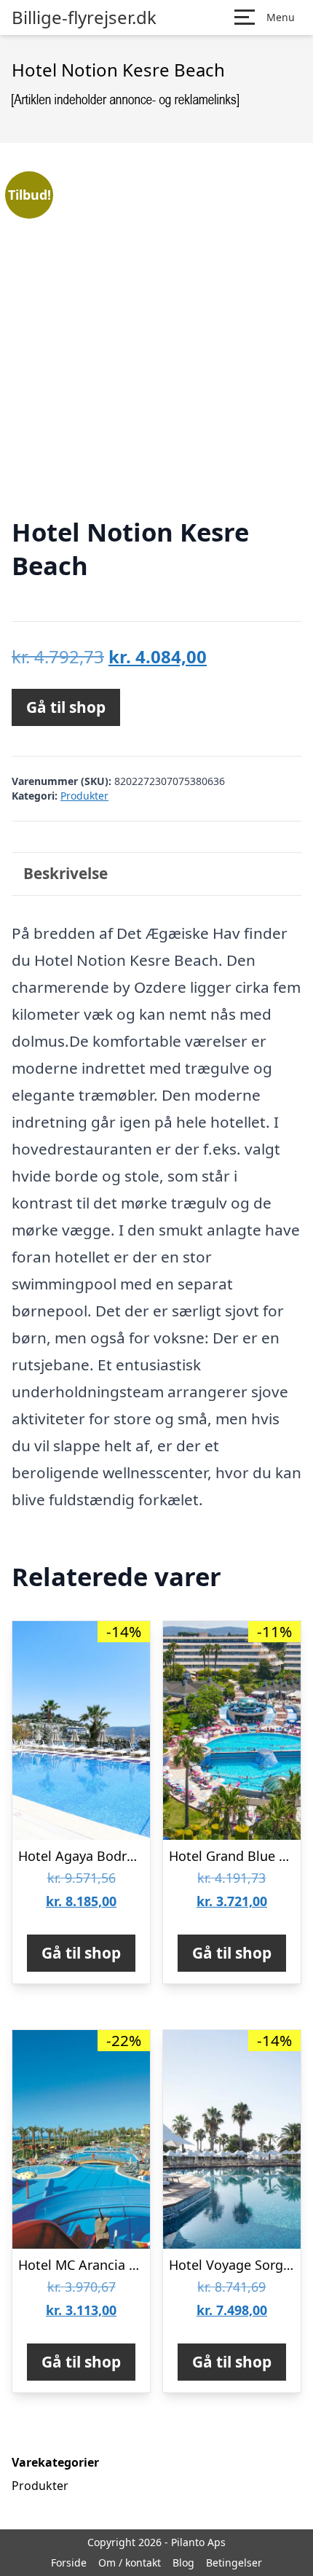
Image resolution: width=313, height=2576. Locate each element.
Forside (69, 2563)
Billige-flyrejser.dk (84, 17)
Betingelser (234, 2563)
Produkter (84, 796)
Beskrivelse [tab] (66, 873)
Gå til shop (66, 707)
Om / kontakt (130, 2563)
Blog (183, 2563)
